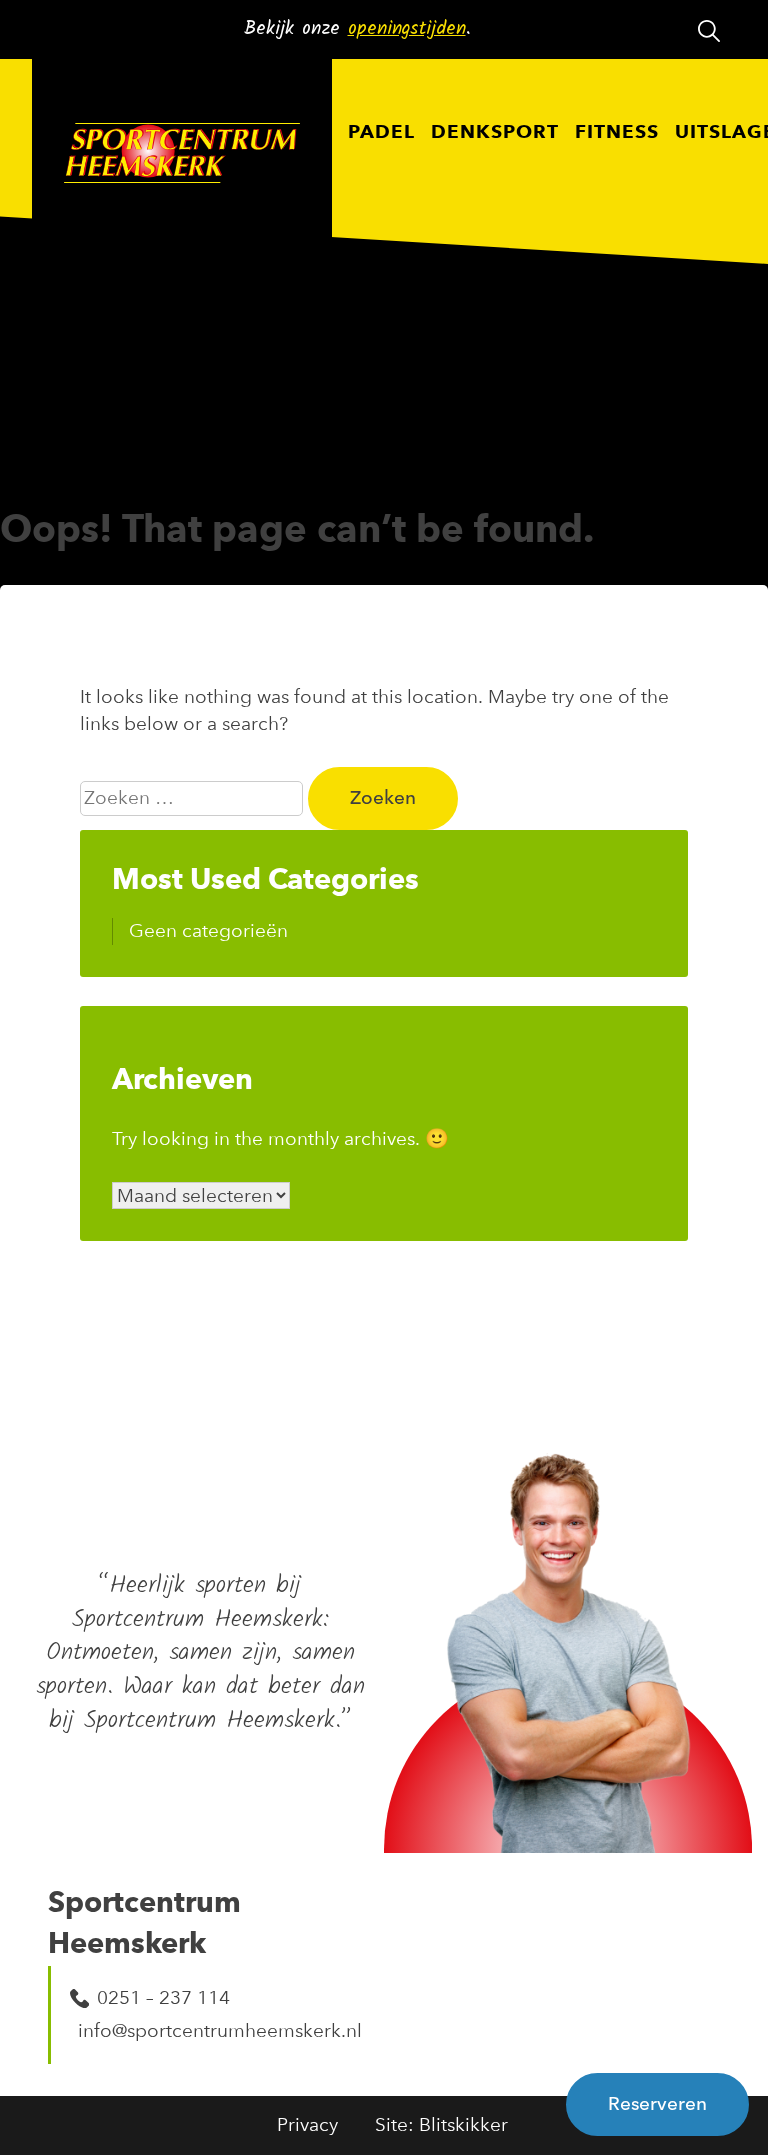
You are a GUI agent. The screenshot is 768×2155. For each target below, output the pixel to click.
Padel (381, 133)
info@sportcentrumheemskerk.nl (207, 2030)
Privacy (307, 2124)
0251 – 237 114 (163, 1997)
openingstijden (407, 29)
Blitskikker (463, 2124)
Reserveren (657, 2104)
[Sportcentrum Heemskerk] (182, 157)
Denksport (495, 133)
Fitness (617, 133)
